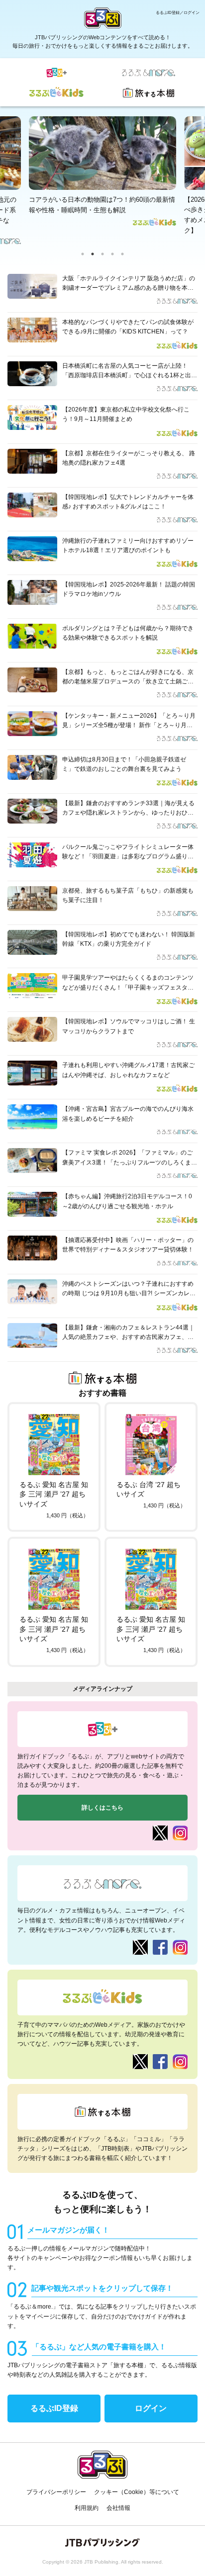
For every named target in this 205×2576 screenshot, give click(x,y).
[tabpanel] (102, 171)
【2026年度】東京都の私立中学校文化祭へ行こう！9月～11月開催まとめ (126, 414)
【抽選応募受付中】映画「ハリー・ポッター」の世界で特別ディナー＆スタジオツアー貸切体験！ (128, 1245)
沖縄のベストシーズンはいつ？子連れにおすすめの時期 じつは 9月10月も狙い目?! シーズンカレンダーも (129, 1289)
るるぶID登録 (54, 2408)
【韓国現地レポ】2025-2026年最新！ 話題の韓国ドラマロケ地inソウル (129, 589)
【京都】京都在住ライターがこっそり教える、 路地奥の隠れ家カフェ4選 (129, 458)
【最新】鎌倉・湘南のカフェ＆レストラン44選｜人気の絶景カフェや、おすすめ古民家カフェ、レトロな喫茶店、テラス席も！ (128, 1333)
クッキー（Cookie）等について (137, 2492)
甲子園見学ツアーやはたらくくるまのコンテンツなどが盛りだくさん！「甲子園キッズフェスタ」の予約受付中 (128, 983)
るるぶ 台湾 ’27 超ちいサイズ (149, 1490)
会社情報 (118, 2508)
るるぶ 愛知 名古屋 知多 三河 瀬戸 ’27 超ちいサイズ (54, 1494)
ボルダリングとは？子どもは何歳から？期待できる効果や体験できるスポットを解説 (128, 633)
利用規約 (87, 2508)
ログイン (151, 2408)
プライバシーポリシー (56, 2492)
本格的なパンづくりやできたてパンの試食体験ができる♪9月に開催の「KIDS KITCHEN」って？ (128, 327)
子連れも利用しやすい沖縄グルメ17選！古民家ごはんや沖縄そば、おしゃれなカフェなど (128, 1070)
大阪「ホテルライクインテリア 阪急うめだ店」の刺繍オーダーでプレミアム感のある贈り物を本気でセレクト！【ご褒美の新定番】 (129, 284)
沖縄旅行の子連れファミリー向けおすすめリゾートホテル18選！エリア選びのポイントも (128, 545)
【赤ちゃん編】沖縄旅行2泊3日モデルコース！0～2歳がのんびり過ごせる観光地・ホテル (127, 1201)
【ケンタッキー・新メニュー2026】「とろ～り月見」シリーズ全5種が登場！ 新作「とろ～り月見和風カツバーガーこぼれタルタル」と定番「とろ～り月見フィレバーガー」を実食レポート (129, 721)
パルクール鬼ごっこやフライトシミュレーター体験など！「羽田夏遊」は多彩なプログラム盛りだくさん (128, 852)
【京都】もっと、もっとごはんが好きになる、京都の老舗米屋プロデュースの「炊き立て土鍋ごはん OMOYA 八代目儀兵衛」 (128, 677)
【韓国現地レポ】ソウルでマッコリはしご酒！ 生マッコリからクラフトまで (129, 1026)
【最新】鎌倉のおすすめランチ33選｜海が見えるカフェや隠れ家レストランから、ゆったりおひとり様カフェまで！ (128, 809)
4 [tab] (112, 254)
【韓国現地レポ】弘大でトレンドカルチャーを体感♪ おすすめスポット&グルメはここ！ (128, 502)
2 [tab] (93, 254)
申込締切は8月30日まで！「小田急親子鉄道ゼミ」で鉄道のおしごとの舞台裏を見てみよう (124, 764)
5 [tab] (122, 254)
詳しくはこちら (102, 1808)
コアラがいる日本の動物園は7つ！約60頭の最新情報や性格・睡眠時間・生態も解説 (102, 205)
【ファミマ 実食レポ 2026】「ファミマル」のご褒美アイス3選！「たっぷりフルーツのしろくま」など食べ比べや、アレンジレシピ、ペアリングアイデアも (130, 1158)
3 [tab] (102, 254)
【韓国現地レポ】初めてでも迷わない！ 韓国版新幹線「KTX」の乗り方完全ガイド (129, 939)
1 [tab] (83, 254)
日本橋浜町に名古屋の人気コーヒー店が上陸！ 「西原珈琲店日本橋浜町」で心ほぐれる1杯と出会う (130, 371)
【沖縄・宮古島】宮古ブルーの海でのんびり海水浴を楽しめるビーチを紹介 (128, 1114)
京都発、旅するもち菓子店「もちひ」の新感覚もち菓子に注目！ (128, 895)
